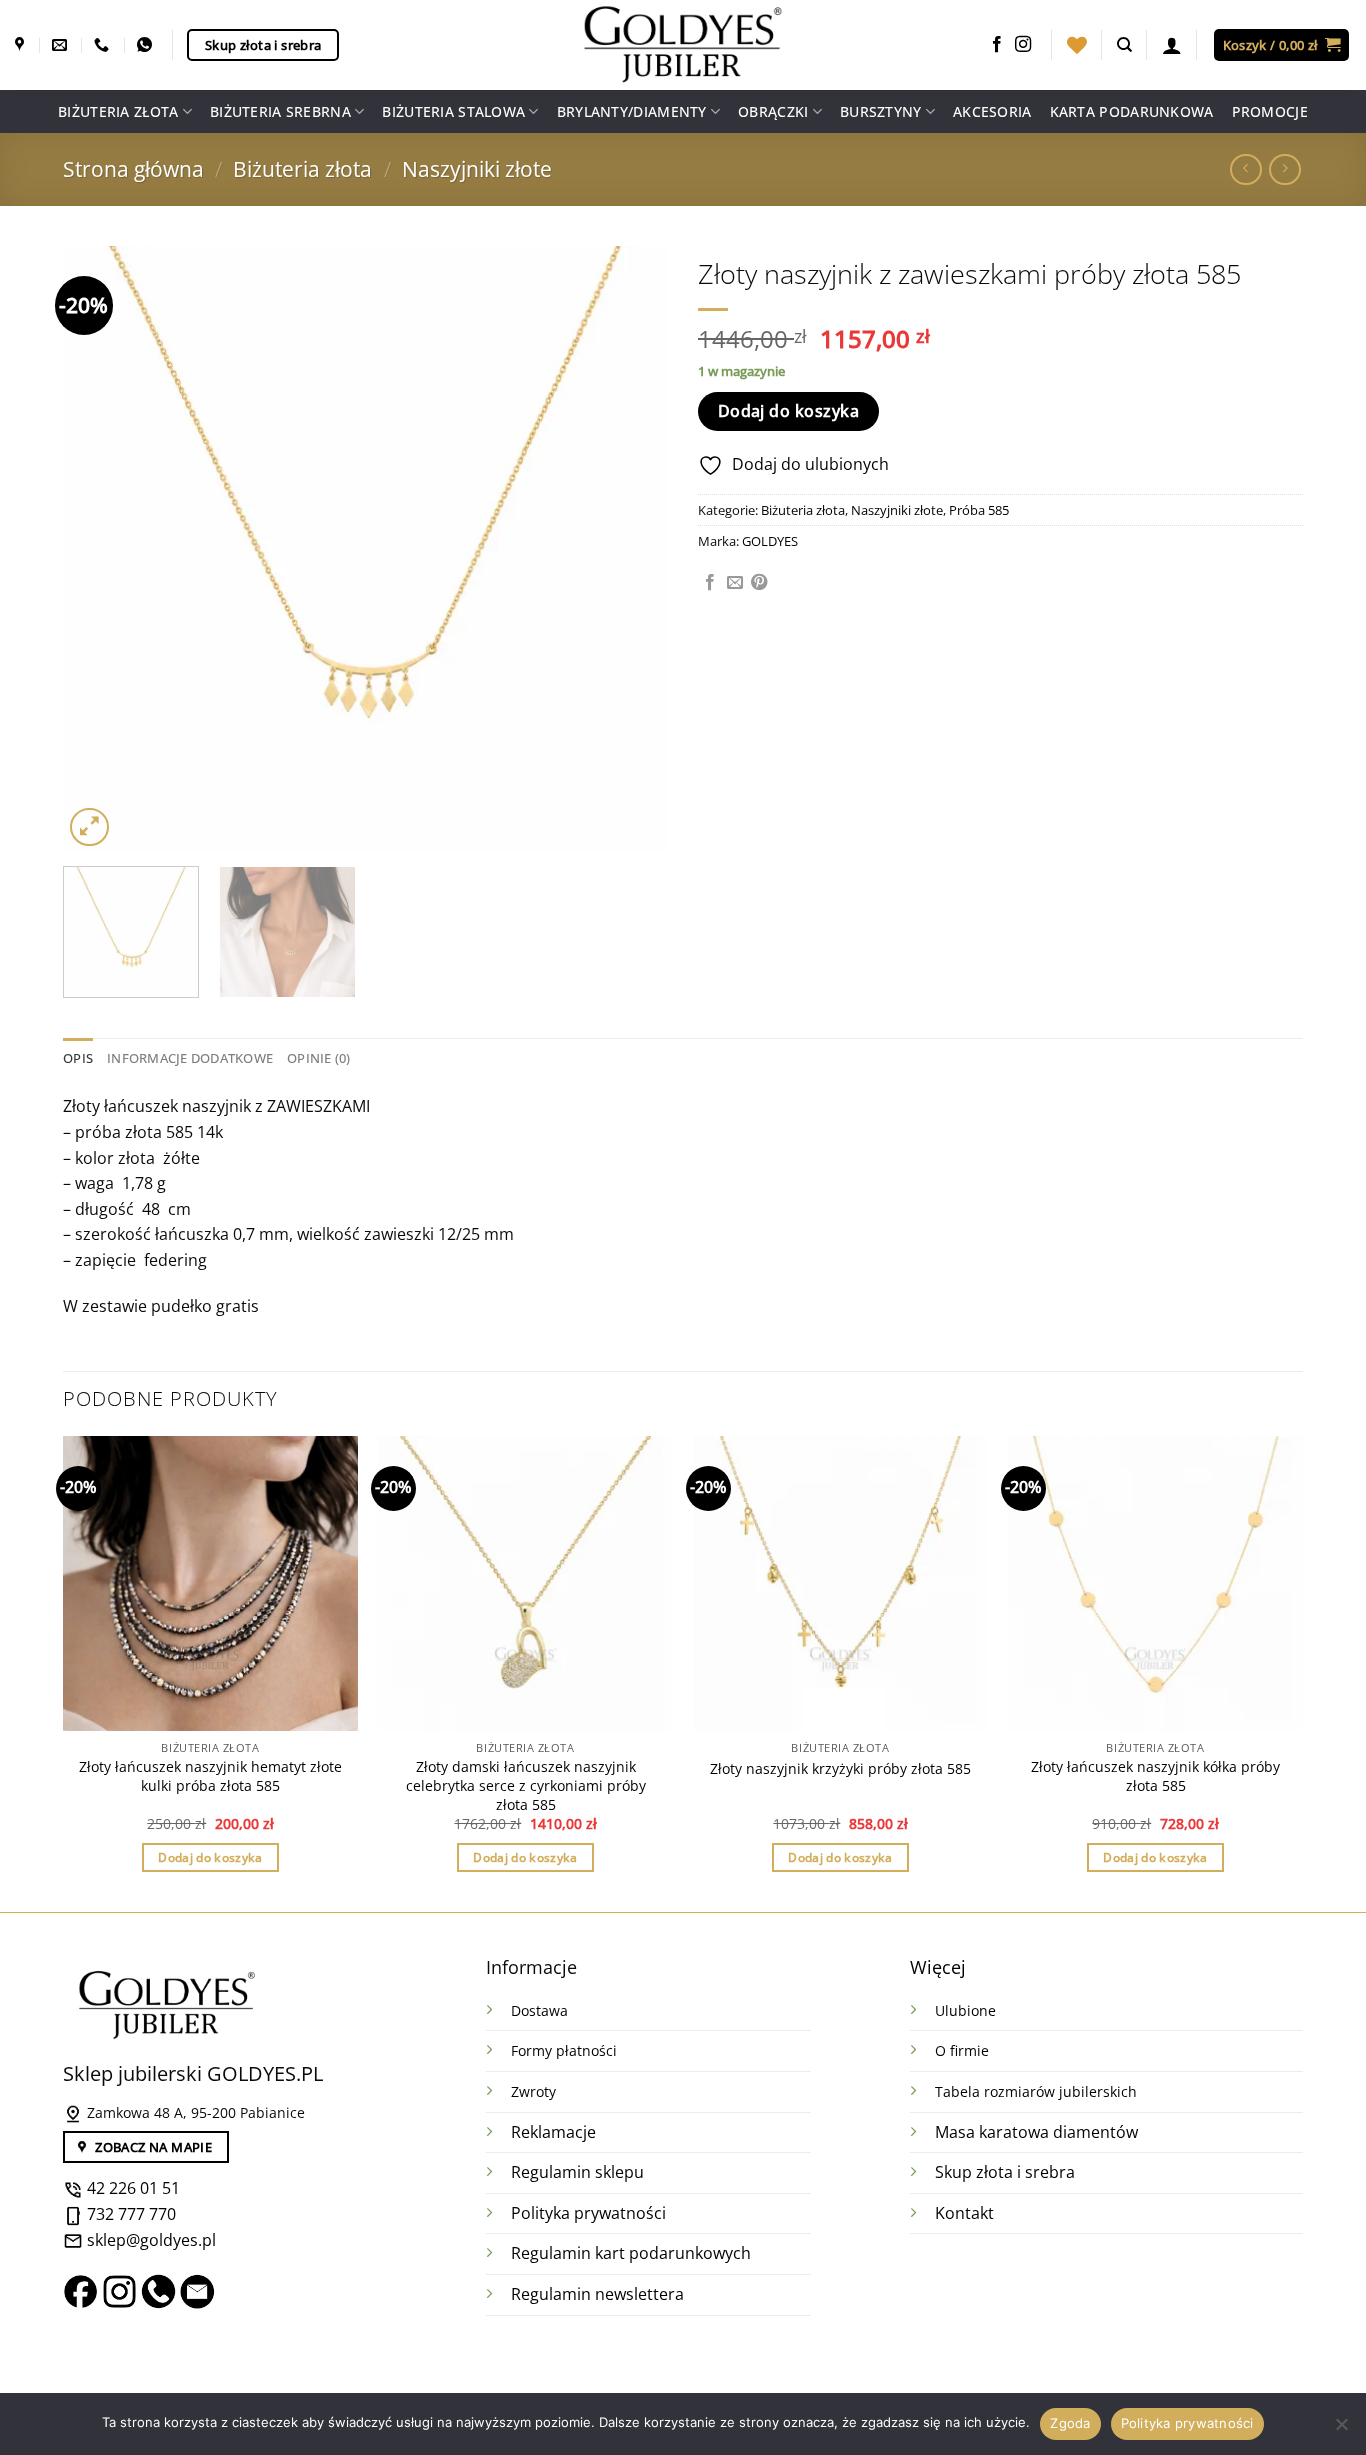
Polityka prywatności (588, 2213)
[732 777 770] (104, 45)
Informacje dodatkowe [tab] (190, 1058)
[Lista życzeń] (1077, 45)
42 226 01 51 (131, 2188)
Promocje (1270, 111)
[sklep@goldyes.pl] (62, 45)
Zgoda (1070, 2423)
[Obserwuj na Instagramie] (1023, 45)
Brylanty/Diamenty (632, 111)
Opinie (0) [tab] (319, 1058)
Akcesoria (992, 111)
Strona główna (133, 169)
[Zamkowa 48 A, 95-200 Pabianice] (22, 45)
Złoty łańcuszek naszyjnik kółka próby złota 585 (1155, 1776)
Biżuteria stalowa (453, 111)
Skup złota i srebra (1005, 2172)
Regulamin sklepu (577, 2172)
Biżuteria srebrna (280, 111)
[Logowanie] (1172, 45)
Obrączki (773, 111)
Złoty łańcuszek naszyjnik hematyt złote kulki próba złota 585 (210, 1776)
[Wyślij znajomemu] (735, 583)
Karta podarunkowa (1132, 111)
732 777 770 (131, 2214)
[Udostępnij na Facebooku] (710, 583)
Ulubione (965, 2010)
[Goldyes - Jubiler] (683, 45)
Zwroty (533, 2091)
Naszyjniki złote (477, 169)
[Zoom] (89, 827)
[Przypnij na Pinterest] (759, 583)
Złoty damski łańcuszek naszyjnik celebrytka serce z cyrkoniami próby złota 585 (526, 1785)
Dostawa (539, 2010)
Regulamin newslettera (597, 2294)
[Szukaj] (1124, 45)
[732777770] (147, 45)
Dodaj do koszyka (788, 411)
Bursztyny (881, 111)
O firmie (962, 2050)
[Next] (631, 548)
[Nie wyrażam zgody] (1341, 2430)
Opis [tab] (78, 1058)
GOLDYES (770, 541)
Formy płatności (564, 2050)
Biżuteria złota (118, 111)
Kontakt (964, 2213)
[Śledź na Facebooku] (997, 45)
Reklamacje (553, 2132)
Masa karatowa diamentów (1036, 2132)
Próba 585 (979, 510)
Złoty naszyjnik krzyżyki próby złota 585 (840, 1769)
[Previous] (100, 548)
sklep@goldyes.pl (149, 2240)
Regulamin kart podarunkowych (633, 2253)
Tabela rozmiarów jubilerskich (1036, 2091)
